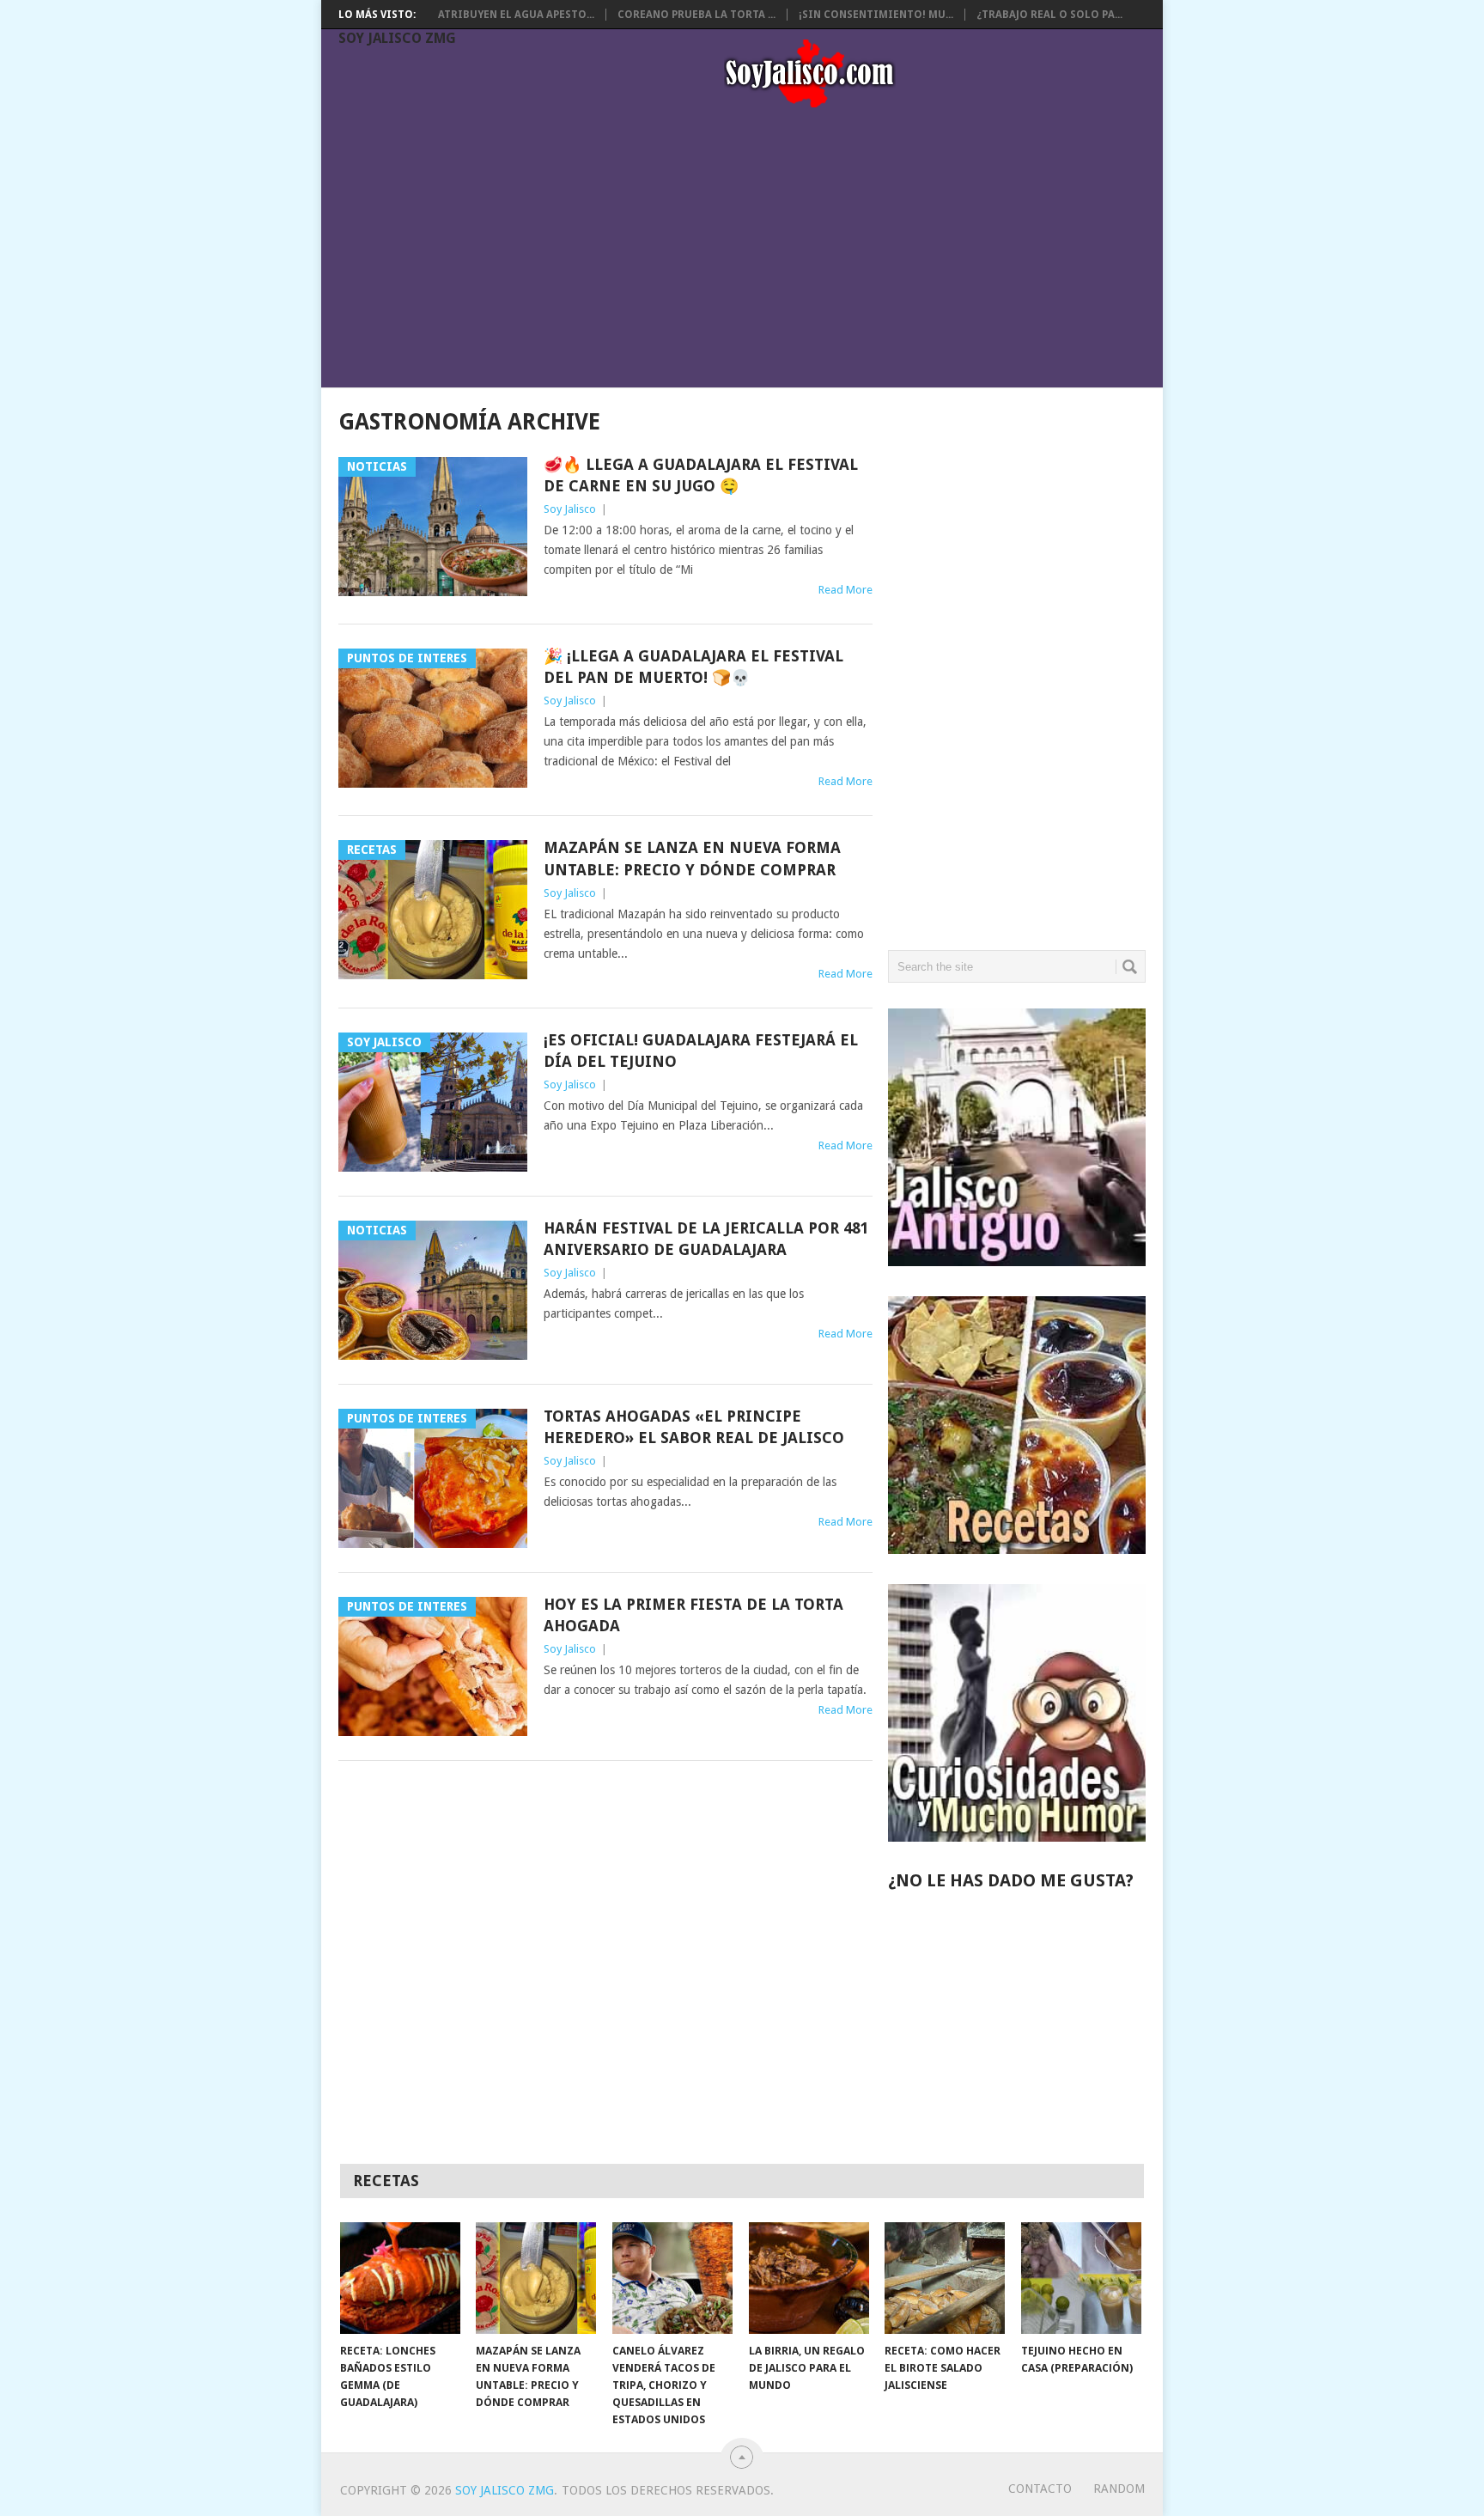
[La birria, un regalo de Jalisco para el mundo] (809, 2278)
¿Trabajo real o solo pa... (1049, 15)
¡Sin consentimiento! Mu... (876, 15)
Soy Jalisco (570, 509)
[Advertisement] (751, 251)
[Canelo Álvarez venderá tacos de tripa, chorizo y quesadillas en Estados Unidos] (672, 2278)
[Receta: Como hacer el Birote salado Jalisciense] (945, 2278)
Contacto (1040, 2489)
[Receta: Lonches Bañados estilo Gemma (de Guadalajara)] (400, 2278)
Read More (845, 590)
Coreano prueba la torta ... (696, 15)
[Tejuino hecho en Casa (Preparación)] (1081, 2278)
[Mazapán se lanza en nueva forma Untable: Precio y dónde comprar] (536, 2278)
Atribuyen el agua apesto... (516, 15)
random (1119, 2489)
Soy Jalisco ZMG (397, 38)
